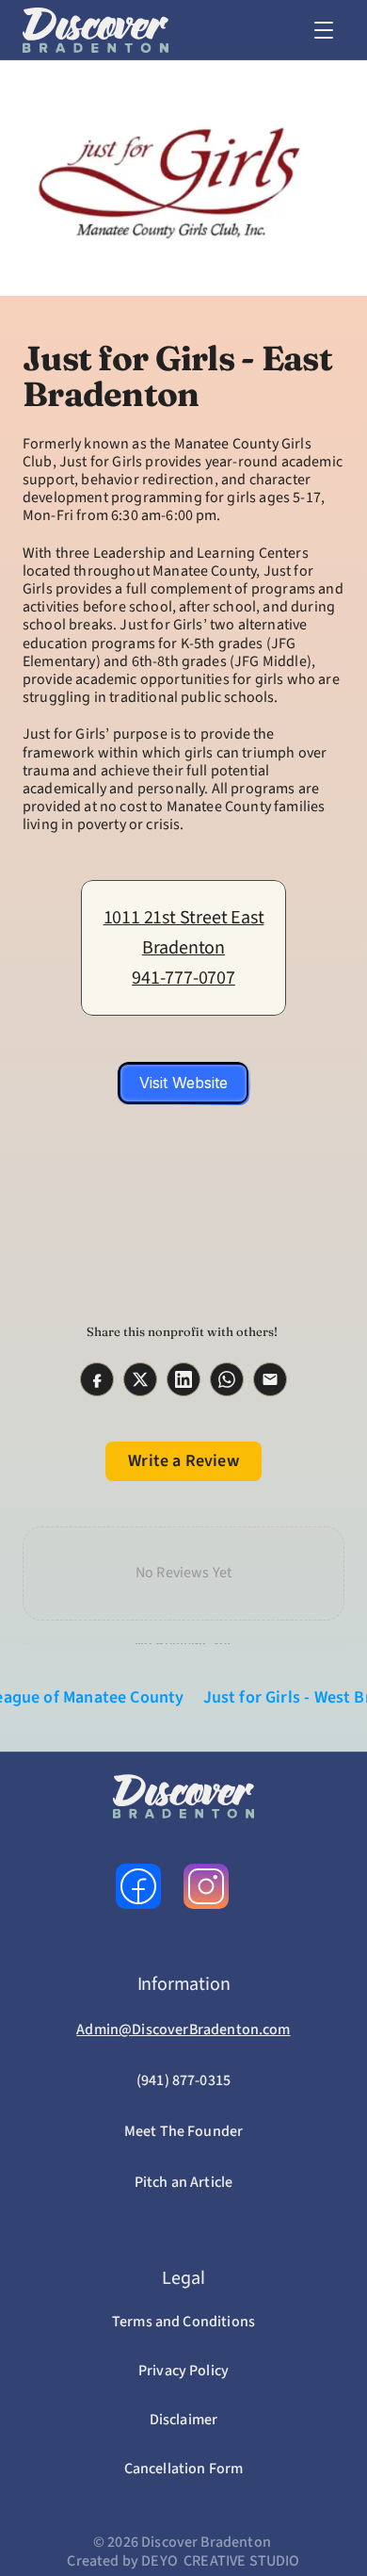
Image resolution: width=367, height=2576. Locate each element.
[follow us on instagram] (206, 1886)
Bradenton (183, 948)
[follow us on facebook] (138, 1886)
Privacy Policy (183, 2371)
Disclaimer (184, 2420)
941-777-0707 (183, 978)
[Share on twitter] (140, 1379)
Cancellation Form (184, 2469)
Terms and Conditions (183, 2322)
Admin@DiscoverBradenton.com (183, 2030)
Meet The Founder (184, 2131)
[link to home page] (96, 30)
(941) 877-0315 (183, 2080)
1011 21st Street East (184, 918)
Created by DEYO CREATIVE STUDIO (183, 2561)
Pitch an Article (184, 2182)
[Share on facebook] (97, 1379)
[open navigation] (324, 30)
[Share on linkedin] (183, 1379)
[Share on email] (270, 1379)
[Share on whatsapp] (227, 1379)
